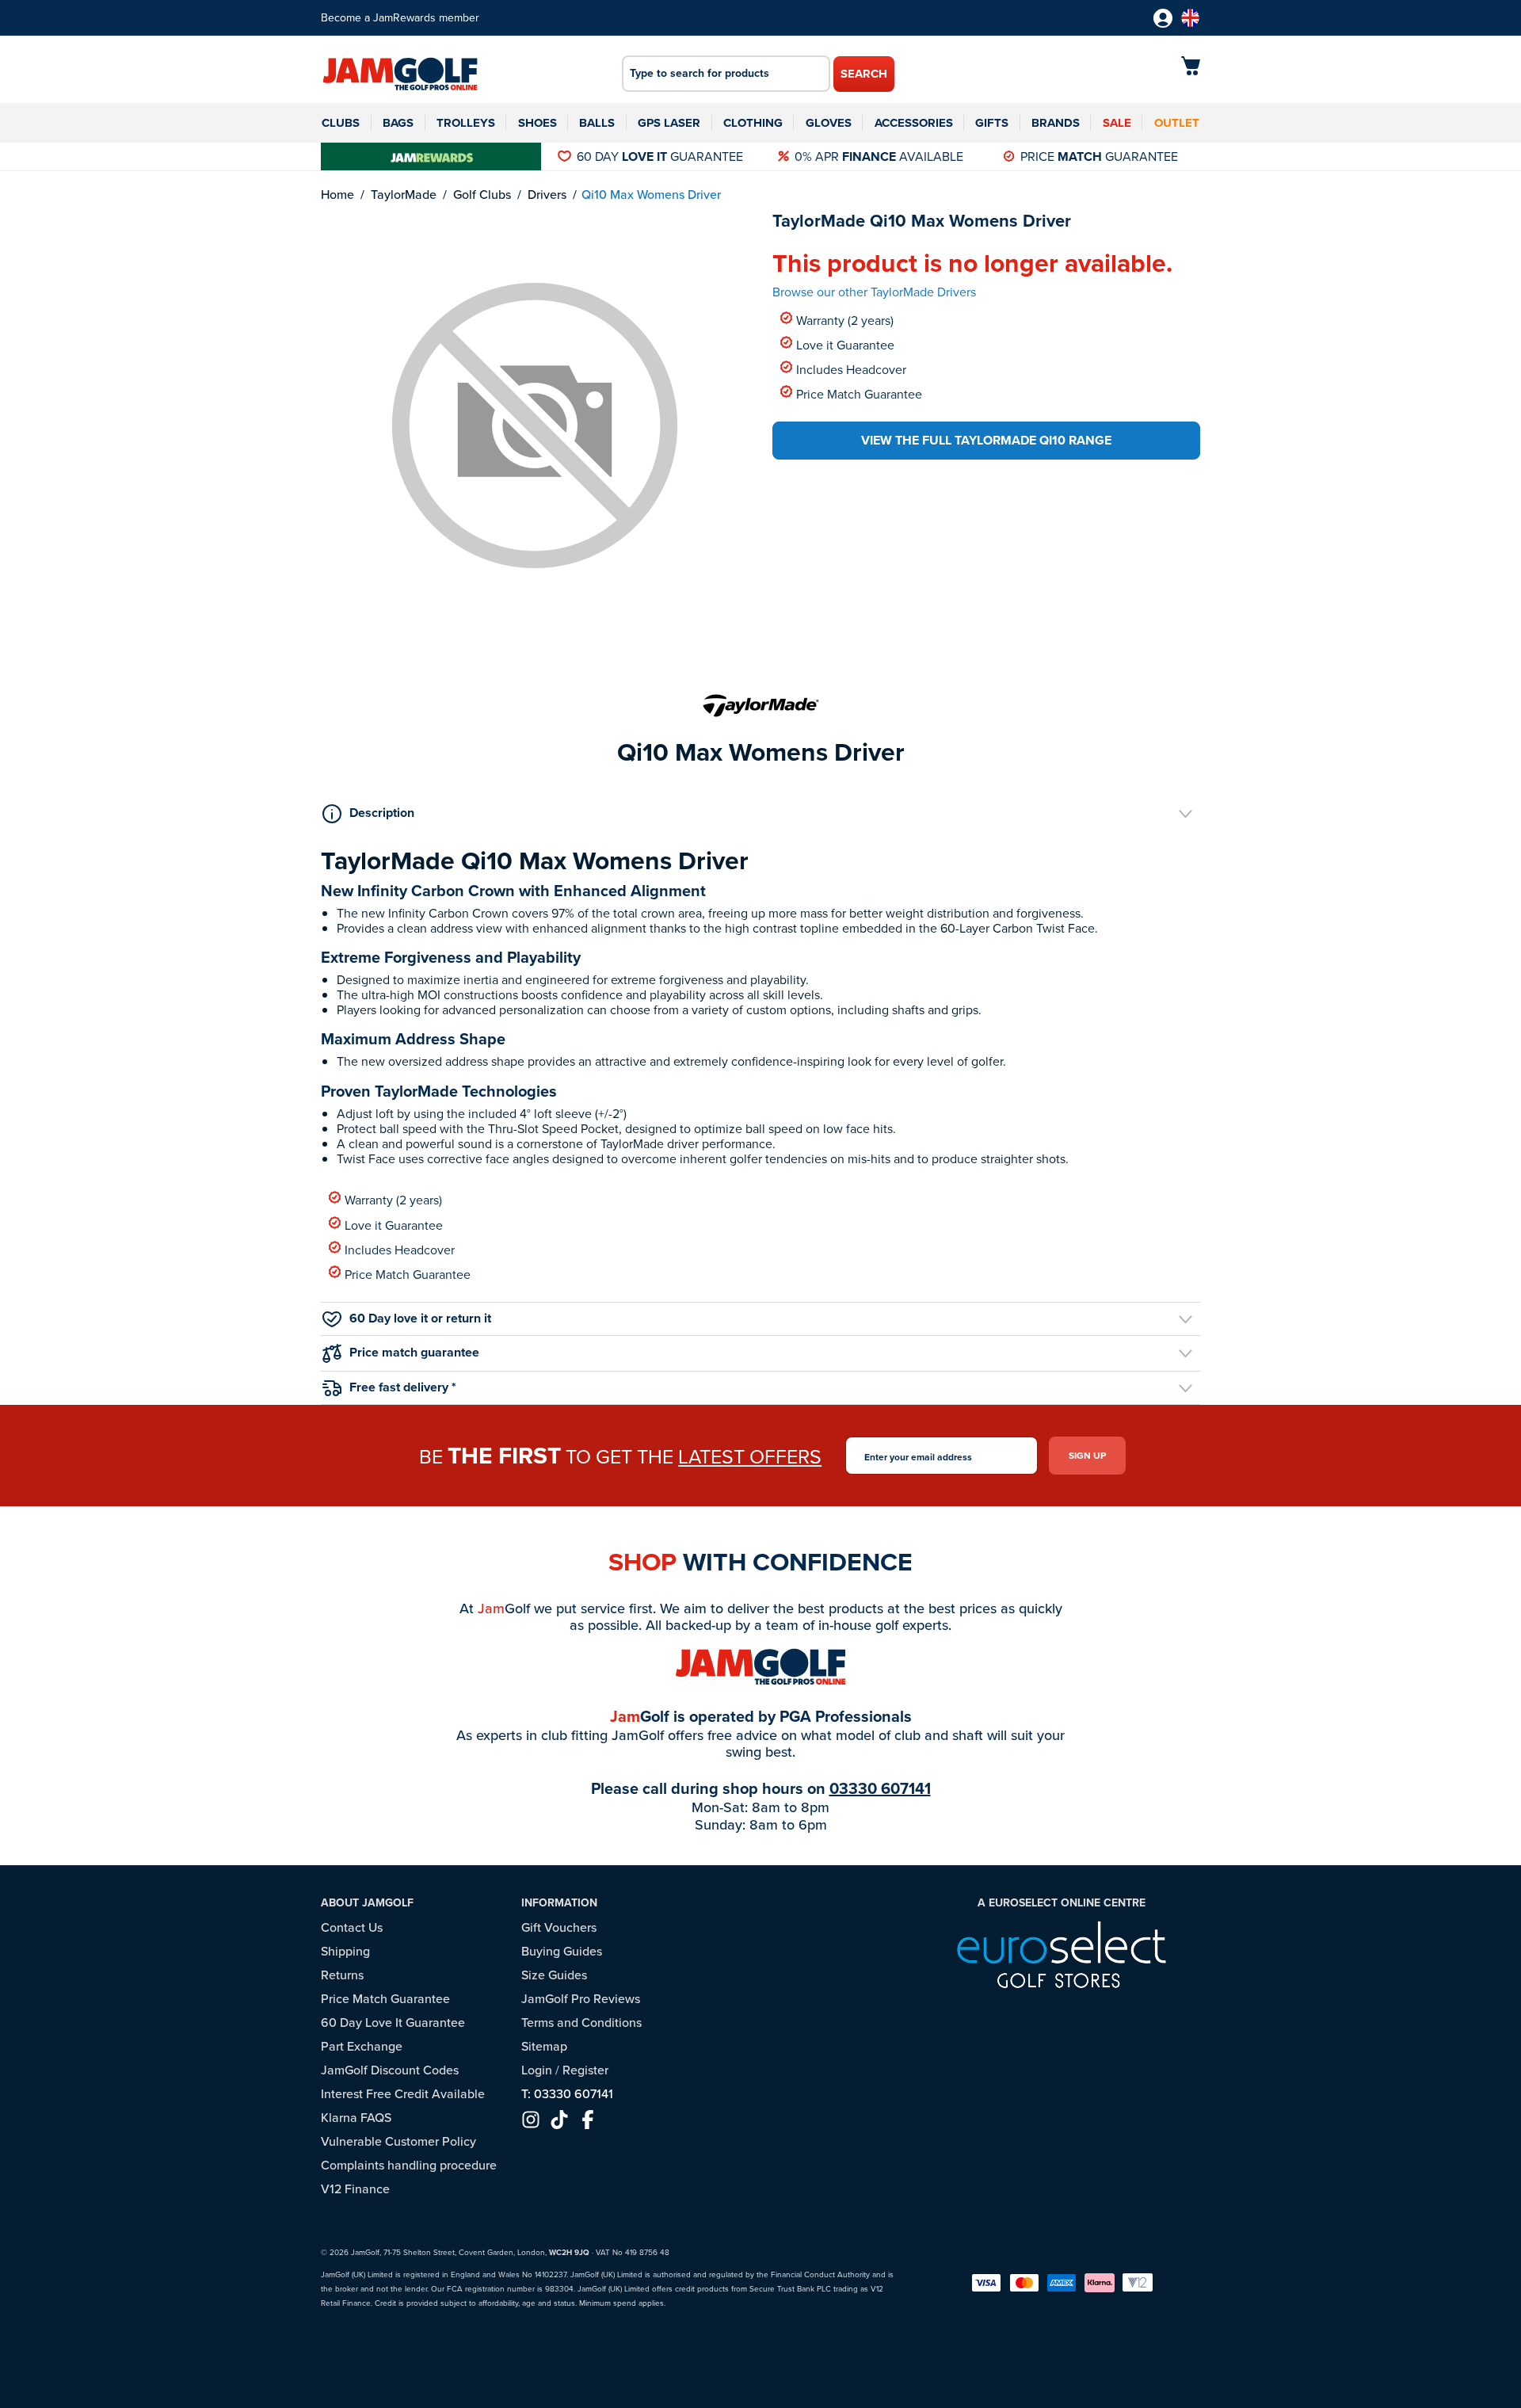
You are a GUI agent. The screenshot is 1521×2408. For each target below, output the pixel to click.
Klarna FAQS (356, 2118)
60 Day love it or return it (420, 1318)
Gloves (829, 123)
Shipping (345, 1951)
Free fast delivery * (403, 1387)
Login (537, 2070)
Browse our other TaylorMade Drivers (874, 292)
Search (864, 74)
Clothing (753, 123)
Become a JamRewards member (400, 18)
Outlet (1177, 123)
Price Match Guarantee (859, 393)
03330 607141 (880, 1788)
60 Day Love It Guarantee (393, 2023)
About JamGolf (367, 1903)
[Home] (400, 75)
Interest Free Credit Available (403, 2094)
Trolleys (466, 123)
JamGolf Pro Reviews (581, 1999)
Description (382, 813)
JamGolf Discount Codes (390, 2070)
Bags (398, 123)
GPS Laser (669, 123)
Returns (342, 1975)
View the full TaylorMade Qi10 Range (986, 440)
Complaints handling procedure (409, 2165)
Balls (597, 123)
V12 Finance (355, 2189)
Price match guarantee (414, 1352)
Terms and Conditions (581, 2023)
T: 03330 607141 (567, 2094)
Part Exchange (362, 2046)
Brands (1056, 123)
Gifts (992, 123)
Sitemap (544, 2046)
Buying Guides (562, 1951)
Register (585, 2070)
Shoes (537, 123)
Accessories (914, 123)
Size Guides (554, 1975)
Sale (1117, 123)
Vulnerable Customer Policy (398, 2141)
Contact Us (352, 1927)
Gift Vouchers (559, 1927)
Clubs (341, 123)
